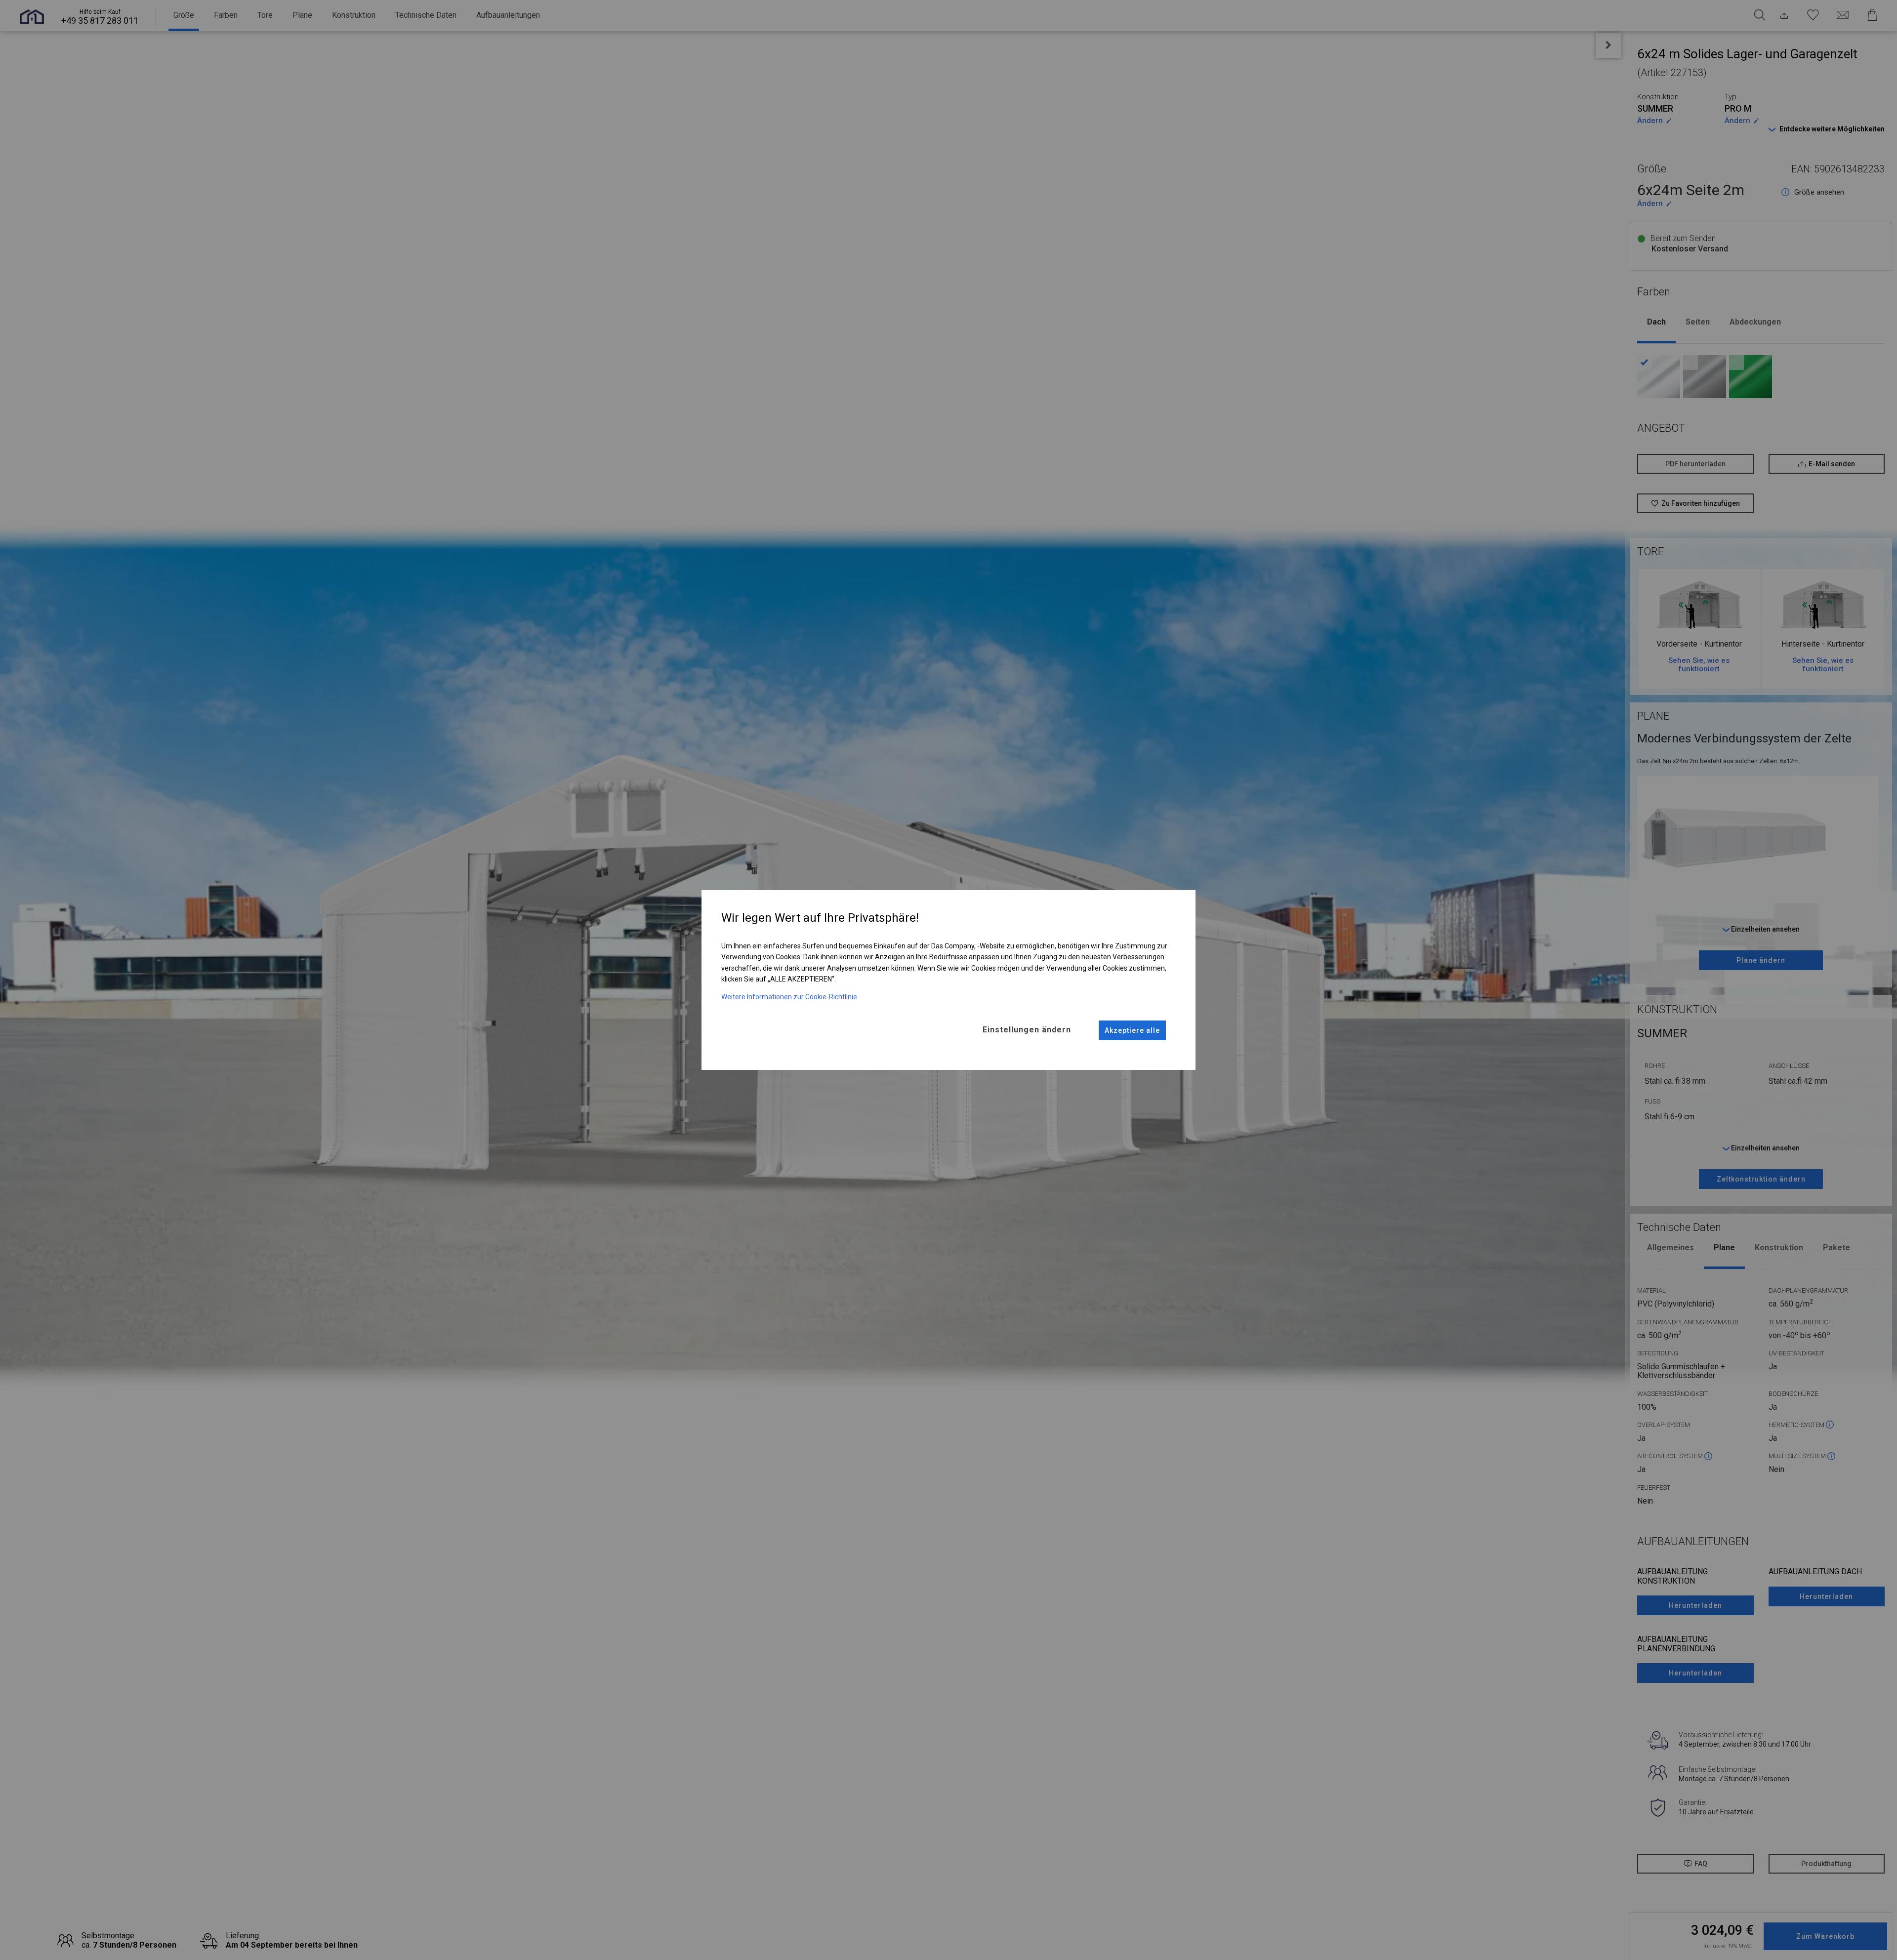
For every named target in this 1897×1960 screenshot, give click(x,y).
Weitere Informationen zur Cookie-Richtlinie (789, 997)
